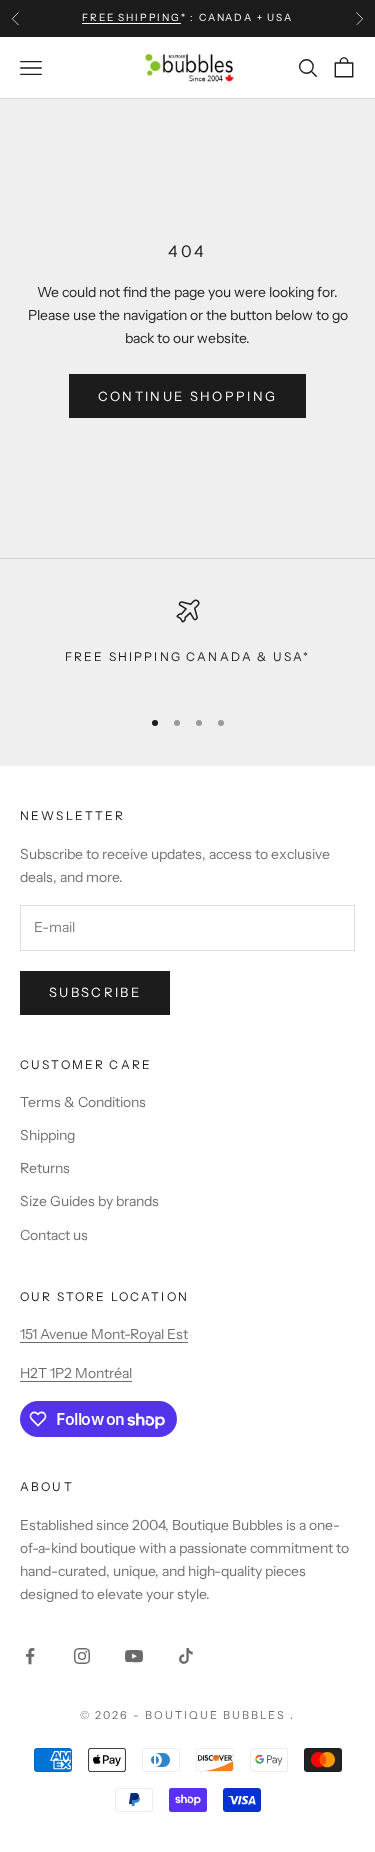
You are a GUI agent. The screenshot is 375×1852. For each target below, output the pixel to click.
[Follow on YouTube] (134, 1656)
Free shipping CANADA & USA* (187, 656)
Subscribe (95, 992)
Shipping (47, 1135)
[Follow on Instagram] (82, 1656)
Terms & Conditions (83, 1102)
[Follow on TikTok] (186, 1656)
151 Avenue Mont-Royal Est (104, 1334)
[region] (187, 643)
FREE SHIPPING (131, 17)
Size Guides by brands (89, 1201)
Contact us (54, 1235)
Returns (45, 1168)
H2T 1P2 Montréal (76, 1373)
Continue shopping (188, 396)
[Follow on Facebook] (30, 1656)
